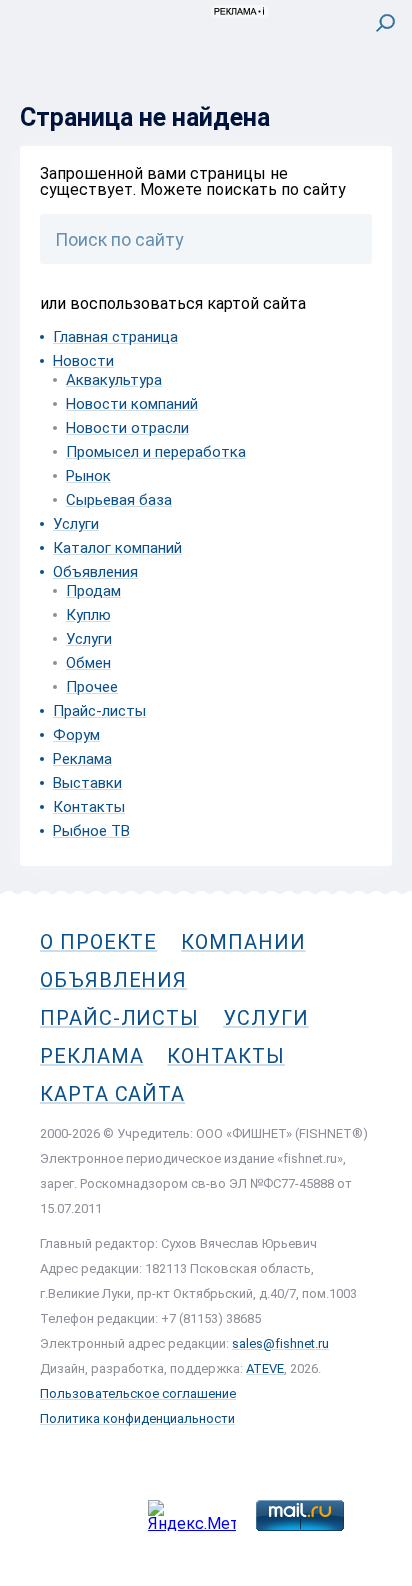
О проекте (98, 942)
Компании (243, 942)
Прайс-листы (99, 711)
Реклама (82, 759)
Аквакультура (114, 380)
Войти (370, 106)
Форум (76, 735)
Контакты (89, 807)
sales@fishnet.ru (280, 1343)
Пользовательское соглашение (138, 1393)
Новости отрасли (127, 428)
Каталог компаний (117, 548)
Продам (93, 591)
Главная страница (115, 337)
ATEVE (265, 1368)
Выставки (87, 783)
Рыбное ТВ (91, 831)
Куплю (88, 615)
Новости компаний (132, 404)
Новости (83, 361)
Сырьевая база (119, 500)
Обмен (88, 663)
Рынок (88, 476)
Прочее (92, 687)
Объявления (95, 572)
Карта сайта (112, 1094)
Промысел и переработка (156, 452)
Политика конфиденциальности (137, 1418)
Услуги (76, 524)
